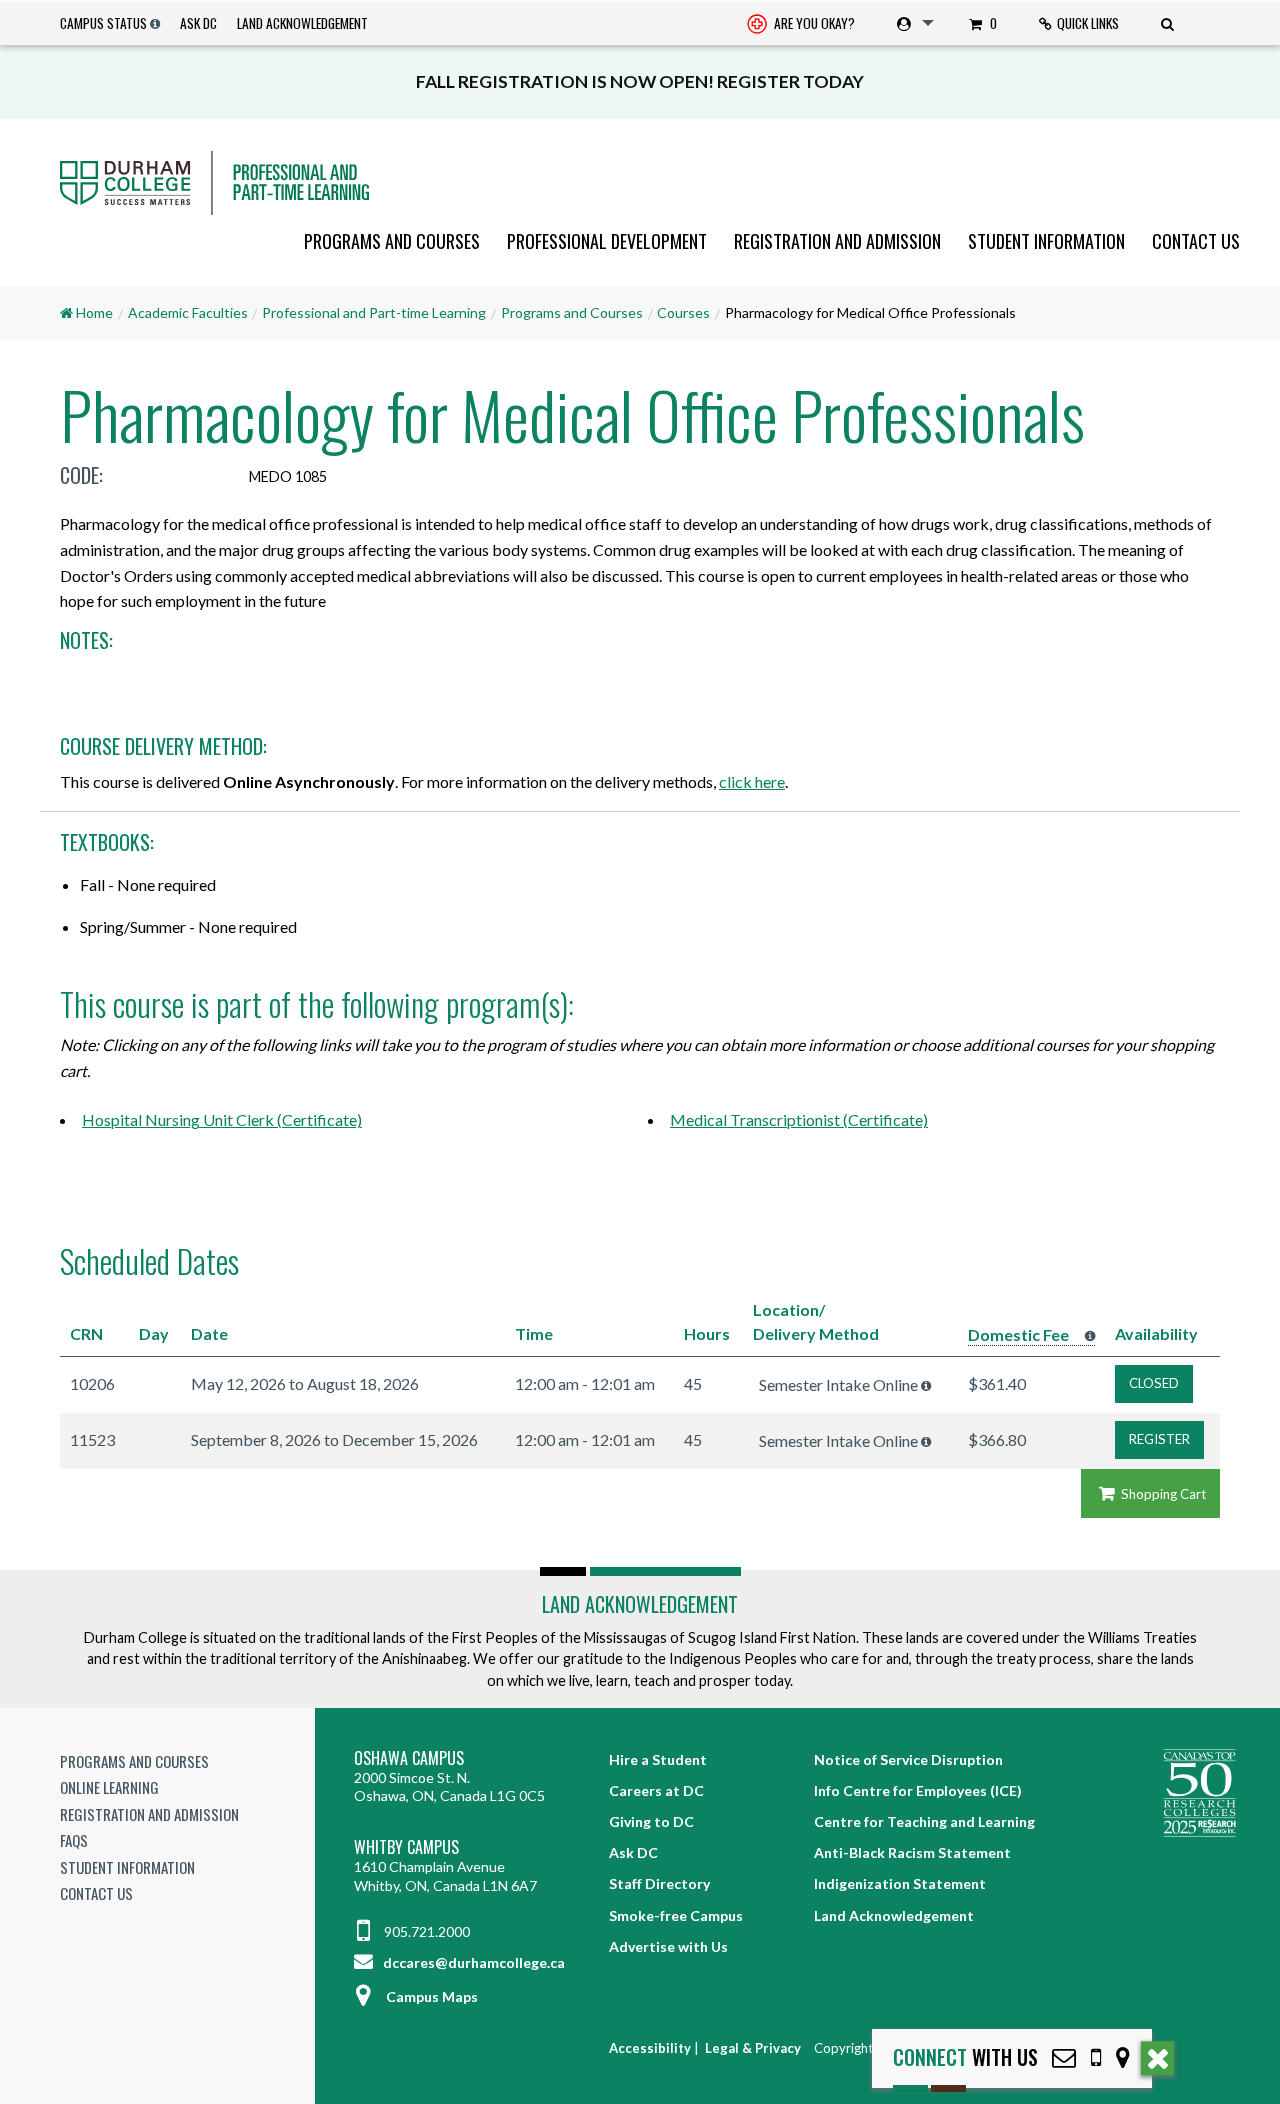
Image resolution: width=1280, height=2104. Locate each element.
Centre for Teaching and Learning (924, 1821)
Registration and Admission (837, 241)
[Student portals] (911, 23)
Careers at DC (656, 1790)
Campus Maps (432, 1996)
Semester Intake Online (838, 1384)
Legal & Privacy (753, 2048)
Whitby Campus (406, 1847)
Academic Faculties (188, 312)
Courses (683, 312)
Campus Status (103, 23)
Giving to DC (651, 1821)
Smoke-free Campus (676, 1915)
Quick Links (1088, 23)
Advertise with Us (668, 1946)
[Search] (1170, 23)
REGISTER (1159, 1439)
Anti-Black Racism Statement (912, 1852)
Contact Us (1196, 241)
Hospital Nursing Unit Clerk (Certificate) (222, 1119)
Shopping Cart (1162, 1494)
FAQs (74, 1840)
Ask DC (198, 23)
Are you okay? (813, 23)
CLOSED (1154, 1383)
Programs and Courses (392, 241)
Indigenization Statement (900, 1883)
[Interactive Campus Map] (1123, 2057)
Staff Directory (659, 1883)
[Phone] (1096, 2057)
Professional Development (607, 241)
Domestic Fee (1018, 1334)
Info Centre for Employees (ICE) (918, 1790)
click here (752, 781)
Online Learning (109, 1787)
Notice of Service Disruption (908, 1759)
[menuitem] (801, 23)
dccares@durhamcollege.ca (472, 1962)
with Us (965, 2057)
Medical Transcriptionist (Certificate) (799, 1119)
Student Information (1046, 241)
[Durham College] (640, 183)
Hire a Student (658, 1759)
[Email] (1064, 2057)
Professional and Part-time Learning (374, 312)
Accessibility (650, 2048)
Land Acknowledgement (302, 23)
